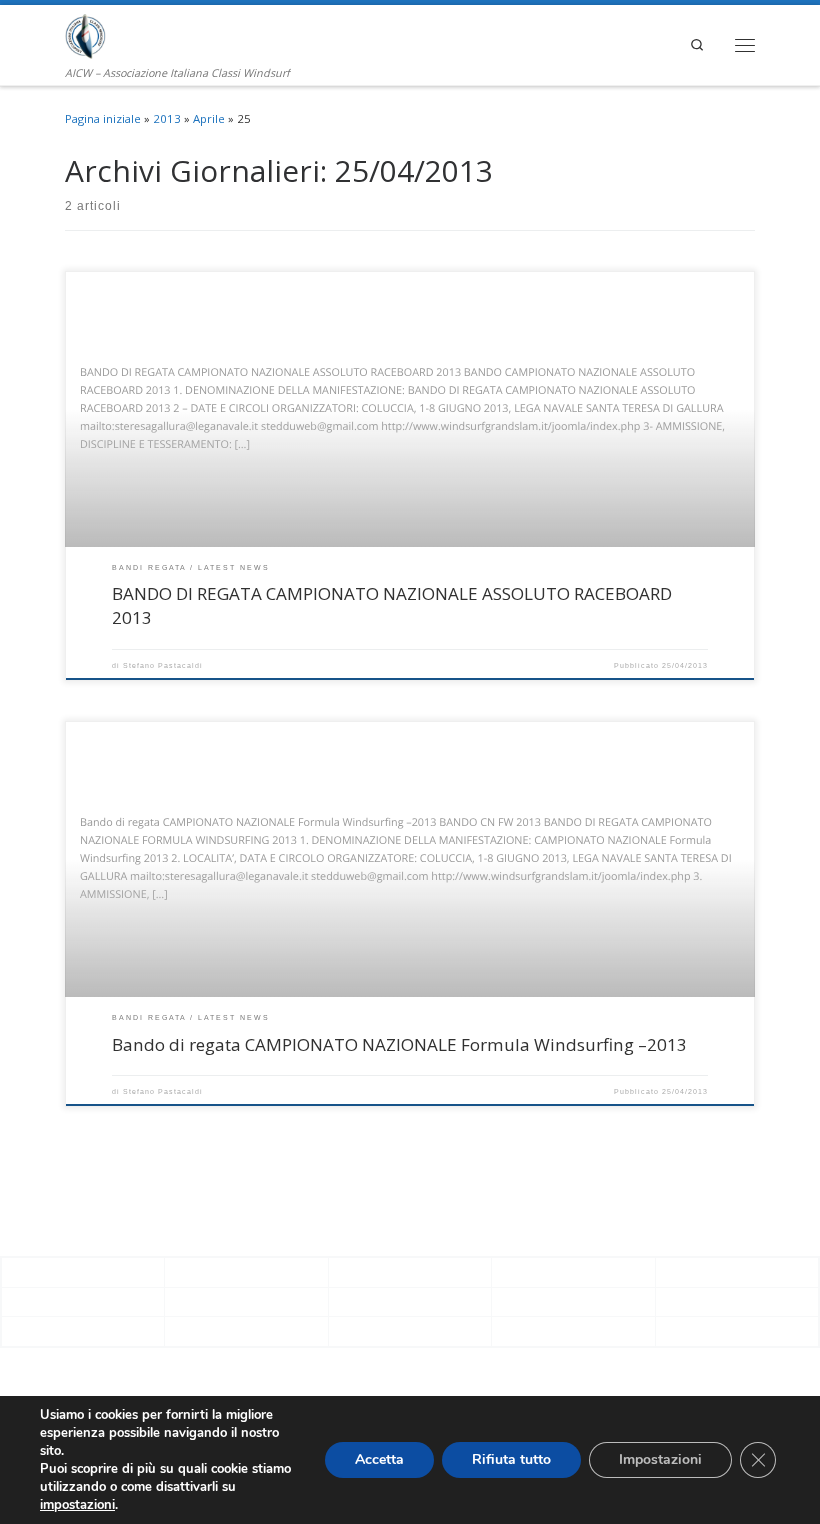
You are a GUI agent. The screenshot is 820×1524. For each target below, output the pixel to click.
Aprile (209, 118)
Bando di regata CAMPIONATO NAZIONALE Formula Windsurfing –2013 (399, 1044)
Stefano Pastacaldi (163, 665)
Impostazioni (660, 1459)
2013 (167, 118)
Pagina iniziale (103, 118)
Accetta (379, 1459)
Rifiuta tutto (511, 1459)
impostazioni (77, 1505)
